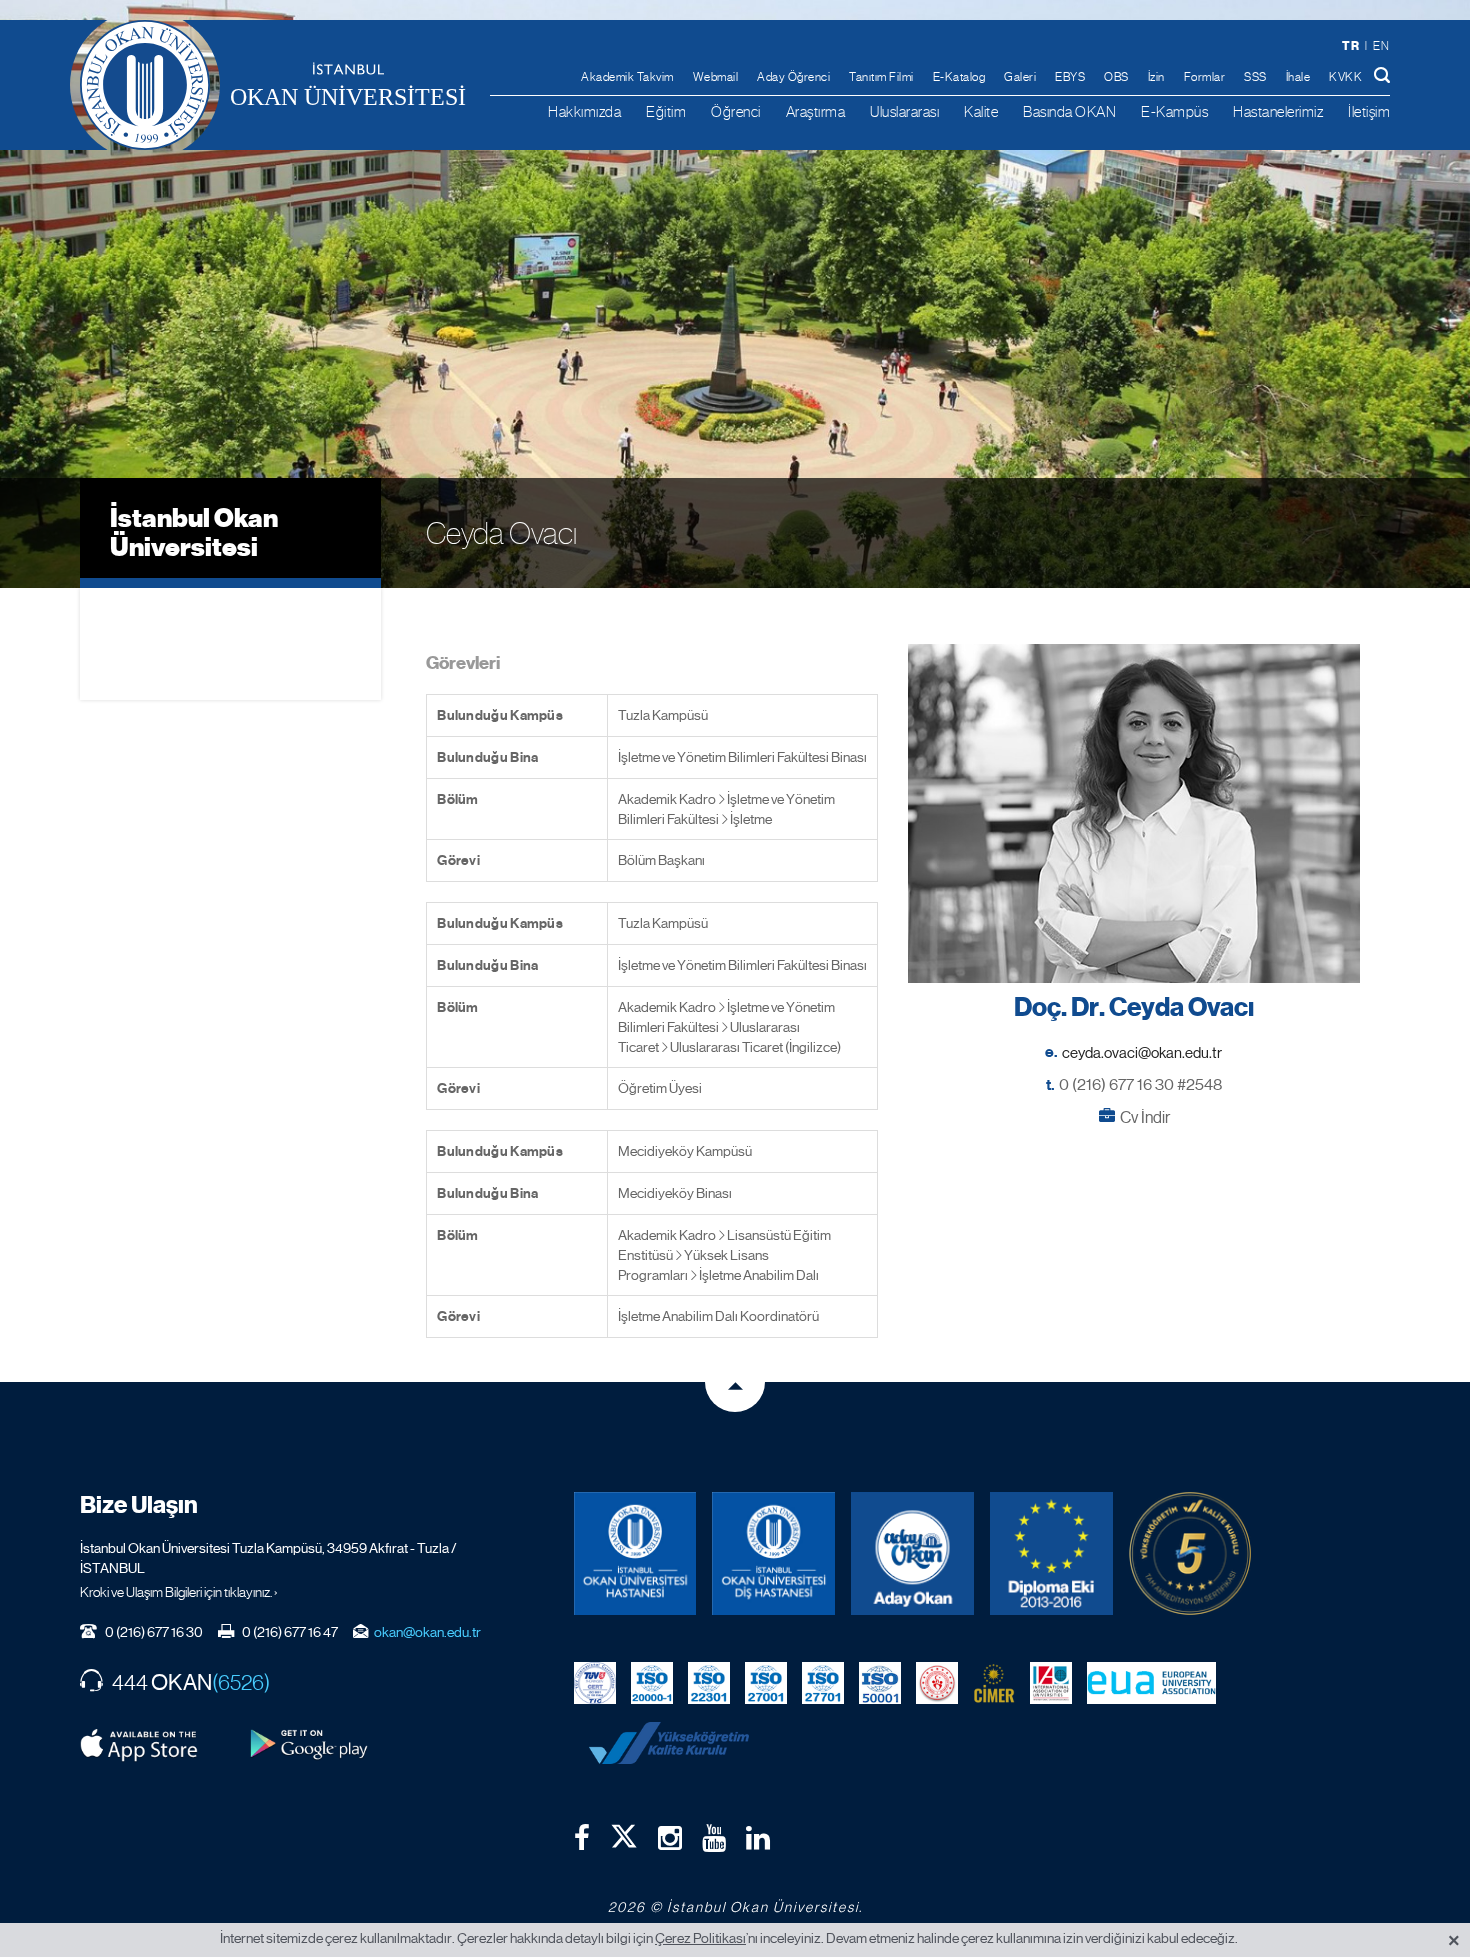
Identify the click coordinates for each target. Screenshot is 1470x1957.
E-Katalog (959, 77)
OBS (1116, 77)
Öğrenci (736, 111)
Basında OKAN (1069, 111)
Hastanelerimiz (1278, 111)
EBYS (1070, 77)
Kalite (981, 111)
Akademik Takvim (627, 77)
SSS (1255, 77)
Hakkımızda (584, 111)
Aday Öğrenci (793, 77)
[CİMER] (994, 1682)
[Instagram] (670, 1838)
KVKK (1345, 77)
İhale (1298, 77)
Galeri (1020, 77)
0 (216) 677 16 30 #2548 (1140, 1084)
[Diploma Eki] (1051, 1553)
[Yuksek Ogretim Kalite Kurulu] (1190, 1553)
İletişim (1369, 111)
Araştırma (816, 111)
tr (1350, 45)
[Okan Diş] (773, 1553)
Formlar (1205, 77)
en (1381, 46)
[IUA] (1051, 1682)
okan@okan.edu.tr (427, 1632)
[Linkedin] (758, 1838)
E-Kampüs (1174, 111)
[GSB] (937, 1682)
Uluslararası (904, 111)
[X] (624, 1832)
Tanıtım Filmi (881, 77)
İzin (1156, 77)
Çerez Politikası (700, 1938)
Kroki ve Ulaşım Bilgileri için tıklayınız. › (179, 1592)
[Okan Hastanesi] (635, 1553)
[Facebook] (582, 1838)
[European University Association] (1152, 1682)
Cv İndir (1145, 1117)
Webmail (716, 77)
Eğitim (666, 111)
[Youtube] (714, 1838)
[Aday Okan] (912, 1553)
